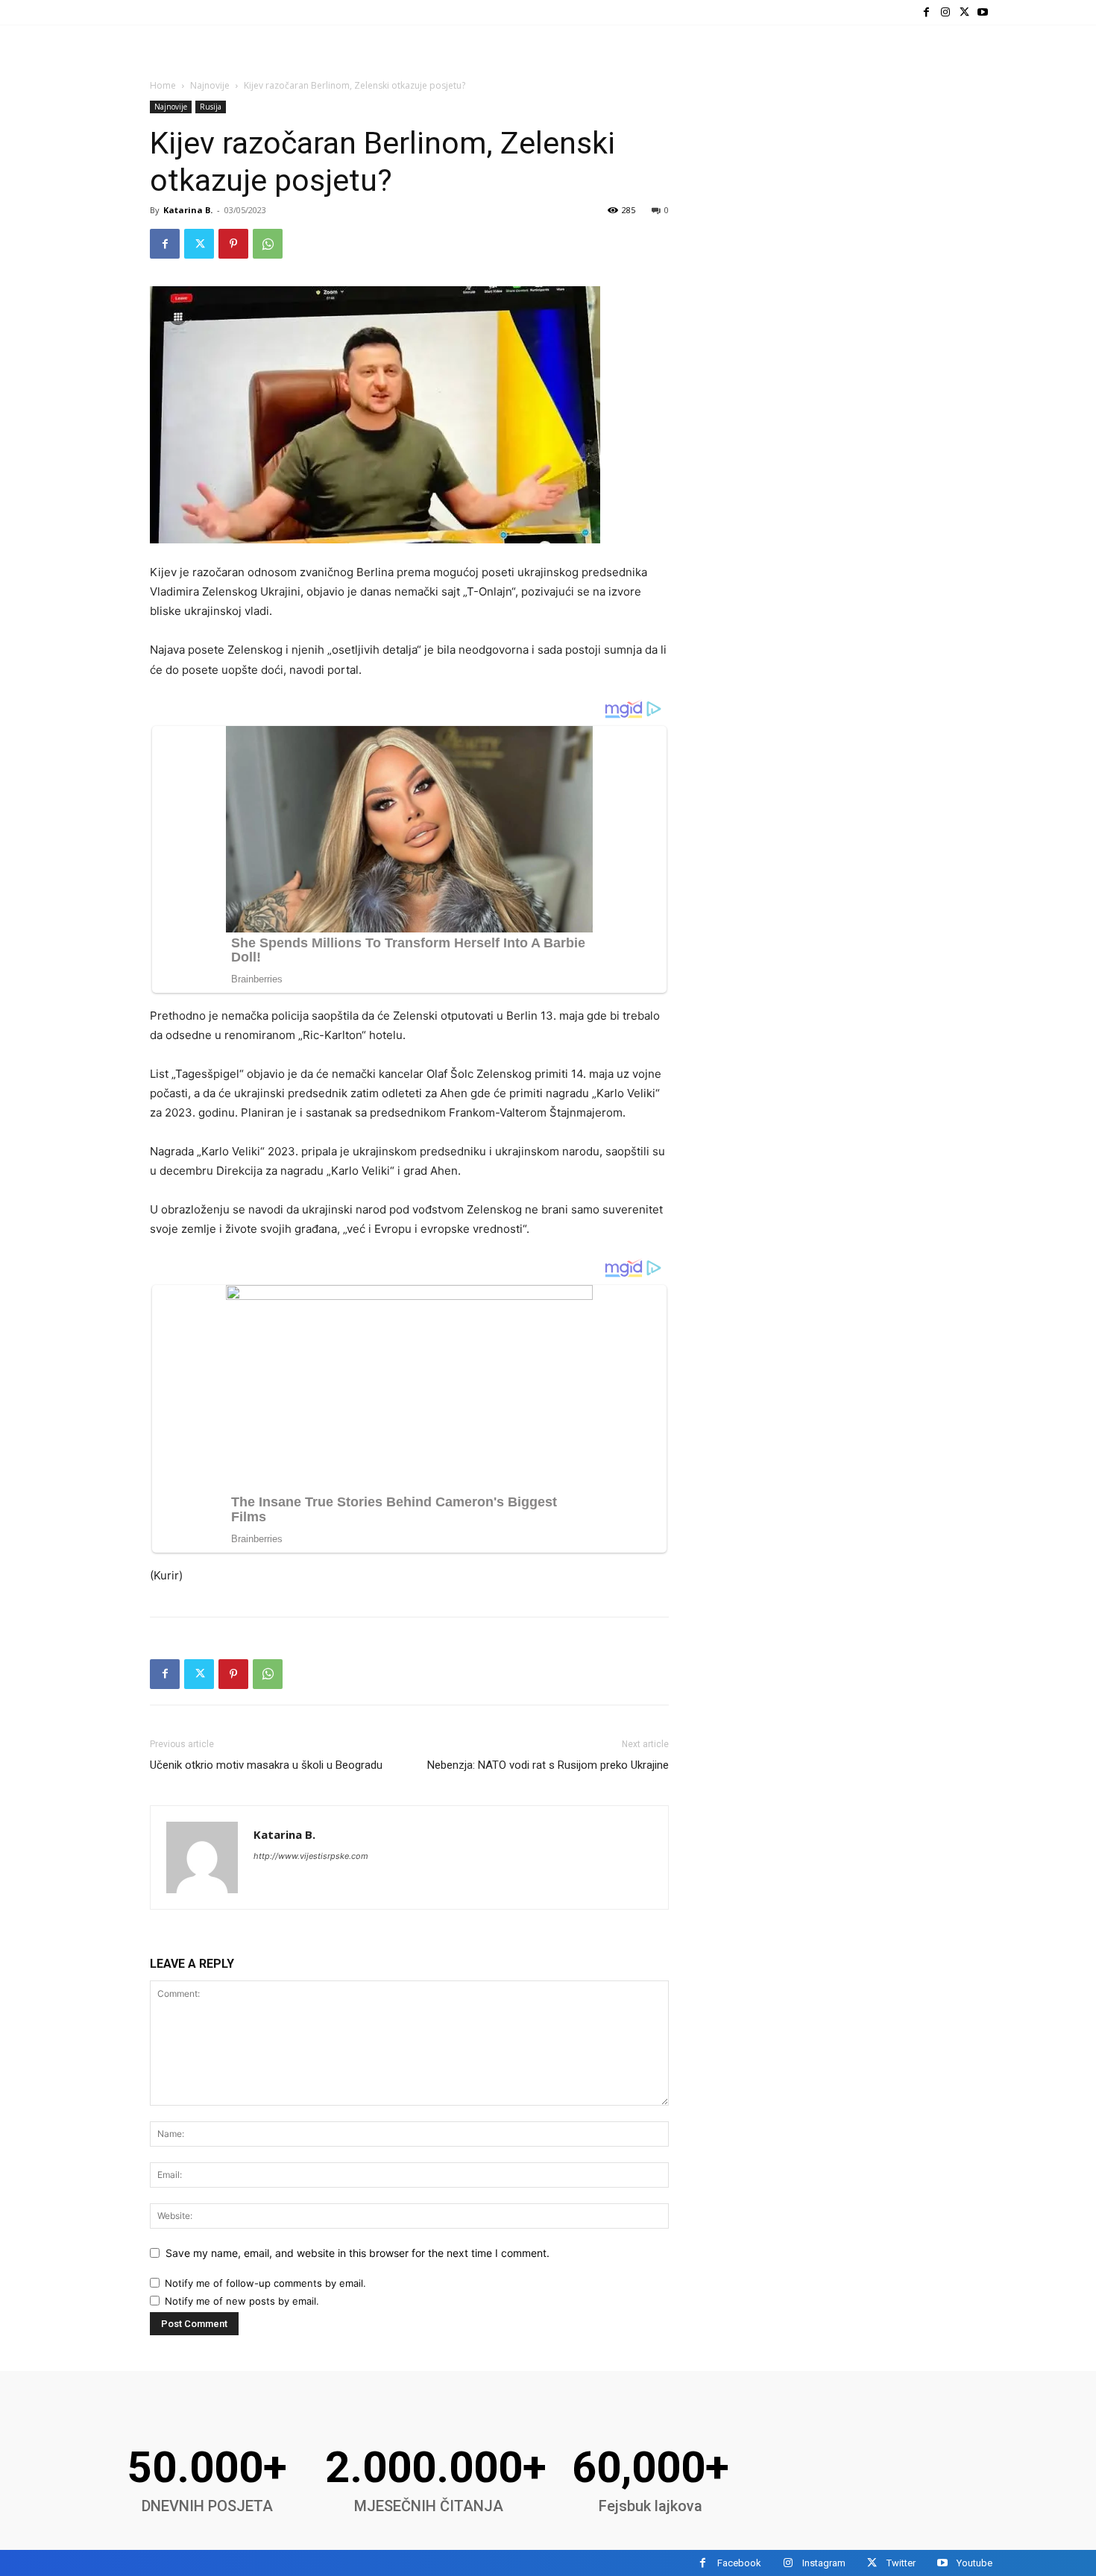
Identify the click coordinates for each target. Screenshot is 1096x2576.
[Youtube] (983, 12)
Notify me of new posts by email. (242, 2301)
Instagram (824, 2563)
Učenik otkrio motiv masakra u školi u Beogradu (266, 1765)
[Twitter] (964, 12)
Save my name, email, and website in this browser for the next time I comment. (358, 2253)
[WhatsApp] (268, 244)
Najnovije (210, 85)
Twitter (901, 2563)
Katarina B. (188, 210)
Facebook (739, 2563)
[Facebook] (926, 12)
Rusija (211, 107)
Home (163, 85)
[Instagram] (945, 12)
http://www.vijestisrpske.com (311, 1856)
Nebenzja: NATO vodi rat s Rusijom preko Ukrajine (548, 1765)
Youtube (974, 2563)
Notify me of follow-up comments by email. (265, 2283)
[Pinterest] (233, 244)
